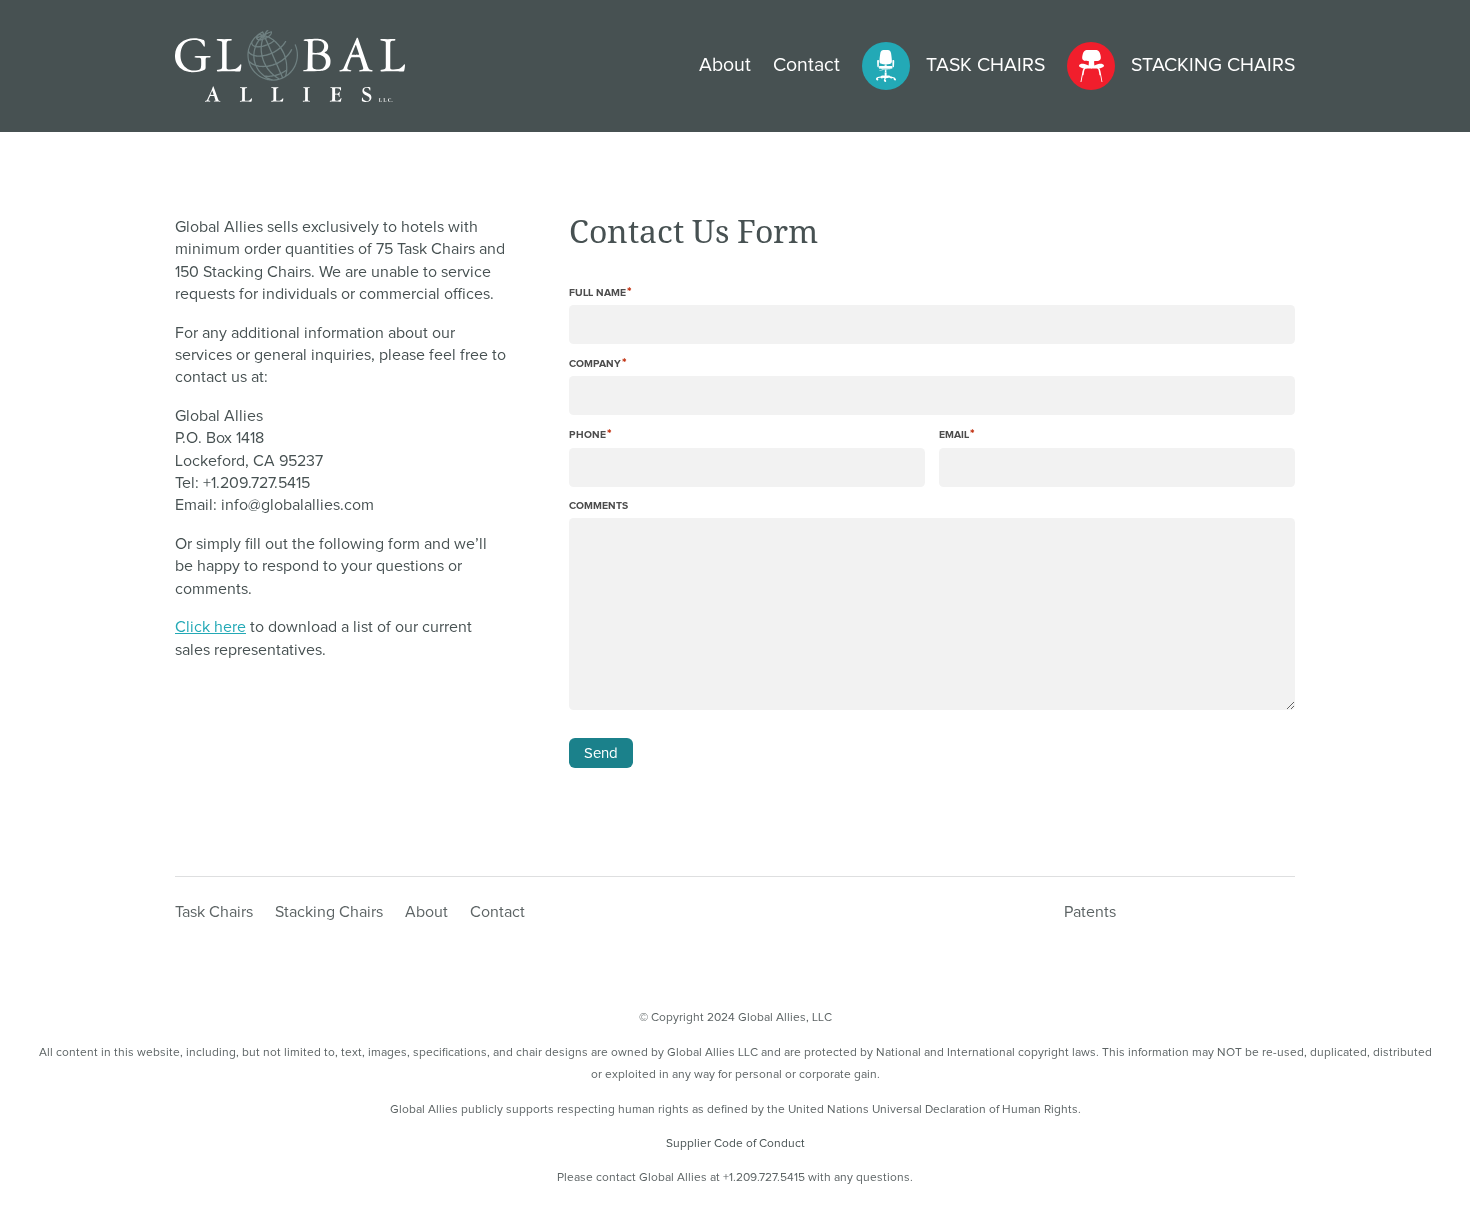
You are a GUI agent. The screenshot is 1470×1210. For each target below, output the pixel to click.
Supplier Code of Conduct (735, 1144)
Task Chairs (985, 65)
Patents (1090, 912)
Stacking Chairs (1213, 65)
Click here (210, 627)
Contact (806, 65)
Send (601, 753)
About (725, 65)
